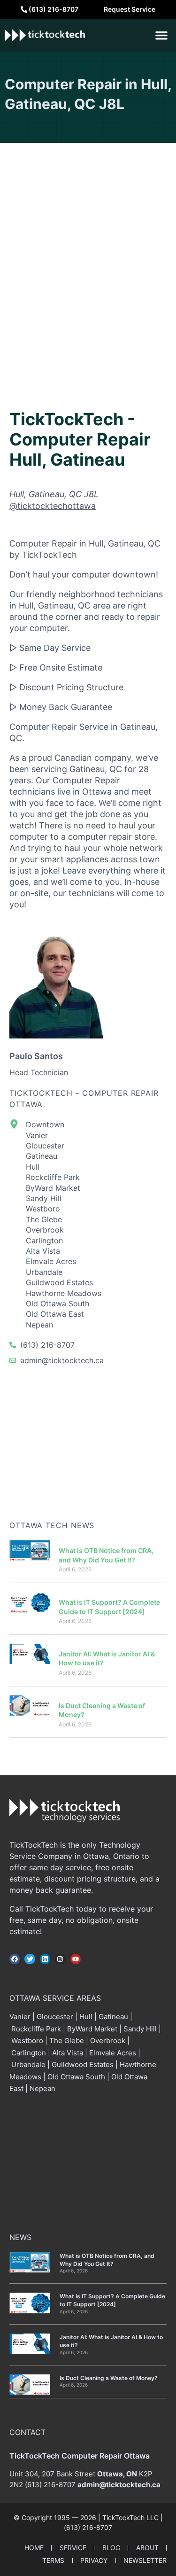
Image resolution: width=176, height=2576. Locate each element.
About (147, 2548)
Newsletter (145, 2560)
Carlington (29, 2053)
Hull (86, 2017)
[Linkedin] (45, 1959)
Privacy (94, 2560)
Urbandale (28, 2065)
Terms (53, 2560)
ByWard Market (92, 2029)
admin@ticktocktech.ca (119, 2485)
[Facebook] (15, 1959)
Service (73, 2548)
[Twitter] (30, 1959)
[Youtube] (76, 1959)
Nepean (42, 2088)
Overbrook (108, 2041)
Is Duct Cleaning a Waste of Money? (109, 2378)
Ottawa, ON (117, 2474)
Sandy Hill (140, 2029)
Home (34, 2548)
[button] (161, 35)
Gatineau (113, 2017)
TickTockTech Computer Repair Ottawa (80, 2456)
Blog (111, 2548)
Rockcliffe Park (36, 2029)
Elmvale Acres (113, 2053)
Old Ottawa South (76, 2077)
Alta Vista (68, 2053)
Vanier (20, 2017)
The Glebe (67, 2041)
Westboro (27, 2041)
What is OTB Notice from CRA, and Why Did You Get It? (107, 2260)
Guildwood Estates (83, 2065)
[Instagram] (60, 1959)
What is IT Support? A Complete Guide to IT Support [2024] (112, 2300)
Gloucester (55, 2017)
